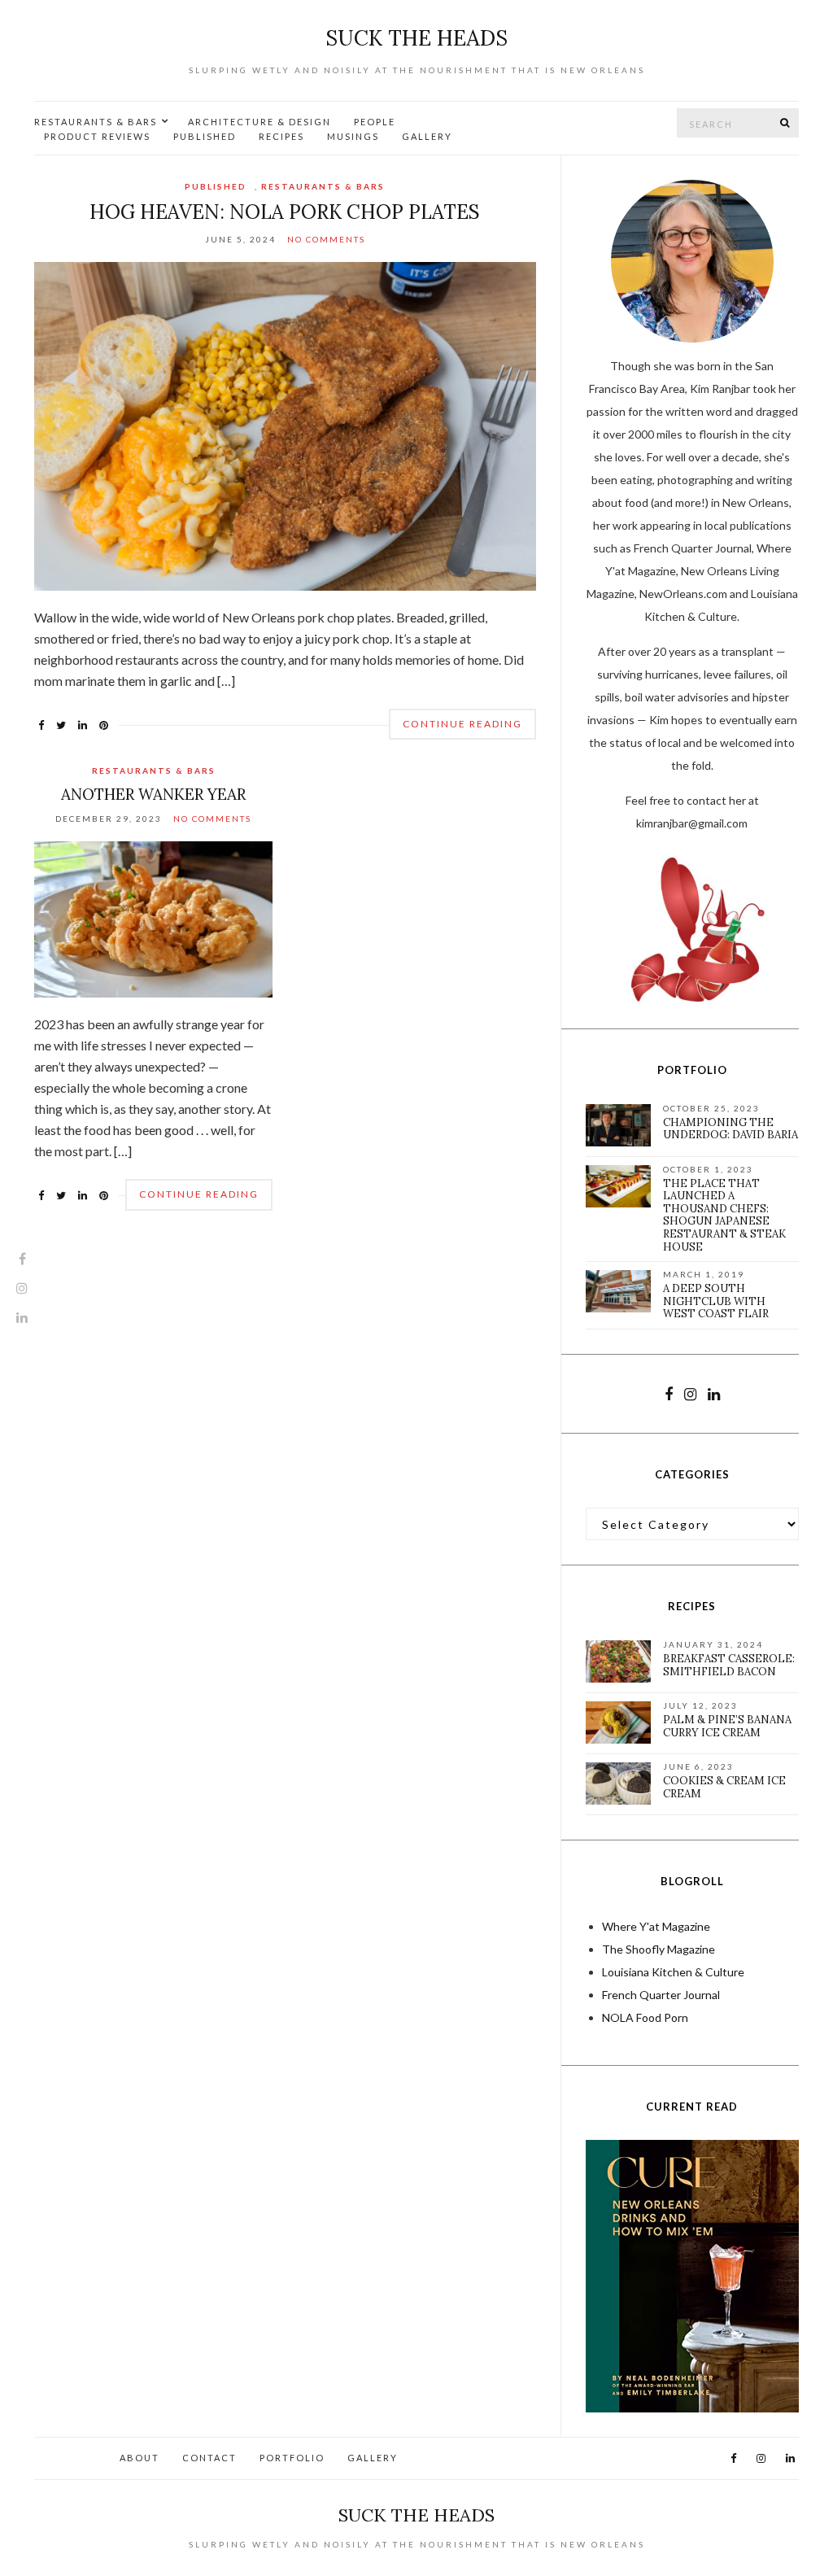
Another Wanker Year (153, 794)
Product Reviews (97, 136)
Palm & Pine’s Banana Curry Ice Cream (727, 1726)
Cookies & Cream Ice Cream (724, 1787)
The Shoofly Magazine (659, 1949)
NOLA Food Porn (645, 2017)
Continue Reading (462, 724)
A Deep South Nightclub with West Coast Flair (716, 1301)
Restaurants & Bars (96, 122)
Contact (209, 2458)
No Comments (326, 239)
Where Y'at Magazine (656, 1926)
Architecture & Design (259, 122)
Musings (353, 136)
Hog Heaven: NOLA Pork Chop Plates (285, 212)
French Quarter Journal (661, 1995)
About (140, 2458)
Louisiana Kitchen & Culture (673, 1972)
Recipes (281, 136)
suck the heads (416, 38)
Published (205, 136)
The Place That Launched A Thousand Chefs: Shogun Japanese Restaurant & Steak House (724, 1215)
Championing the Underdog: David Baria (731, 1129)
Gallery (427, 136)
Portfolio (292, 2458)
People (375, 122)
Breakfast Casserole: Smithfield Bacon (729, 1665)
